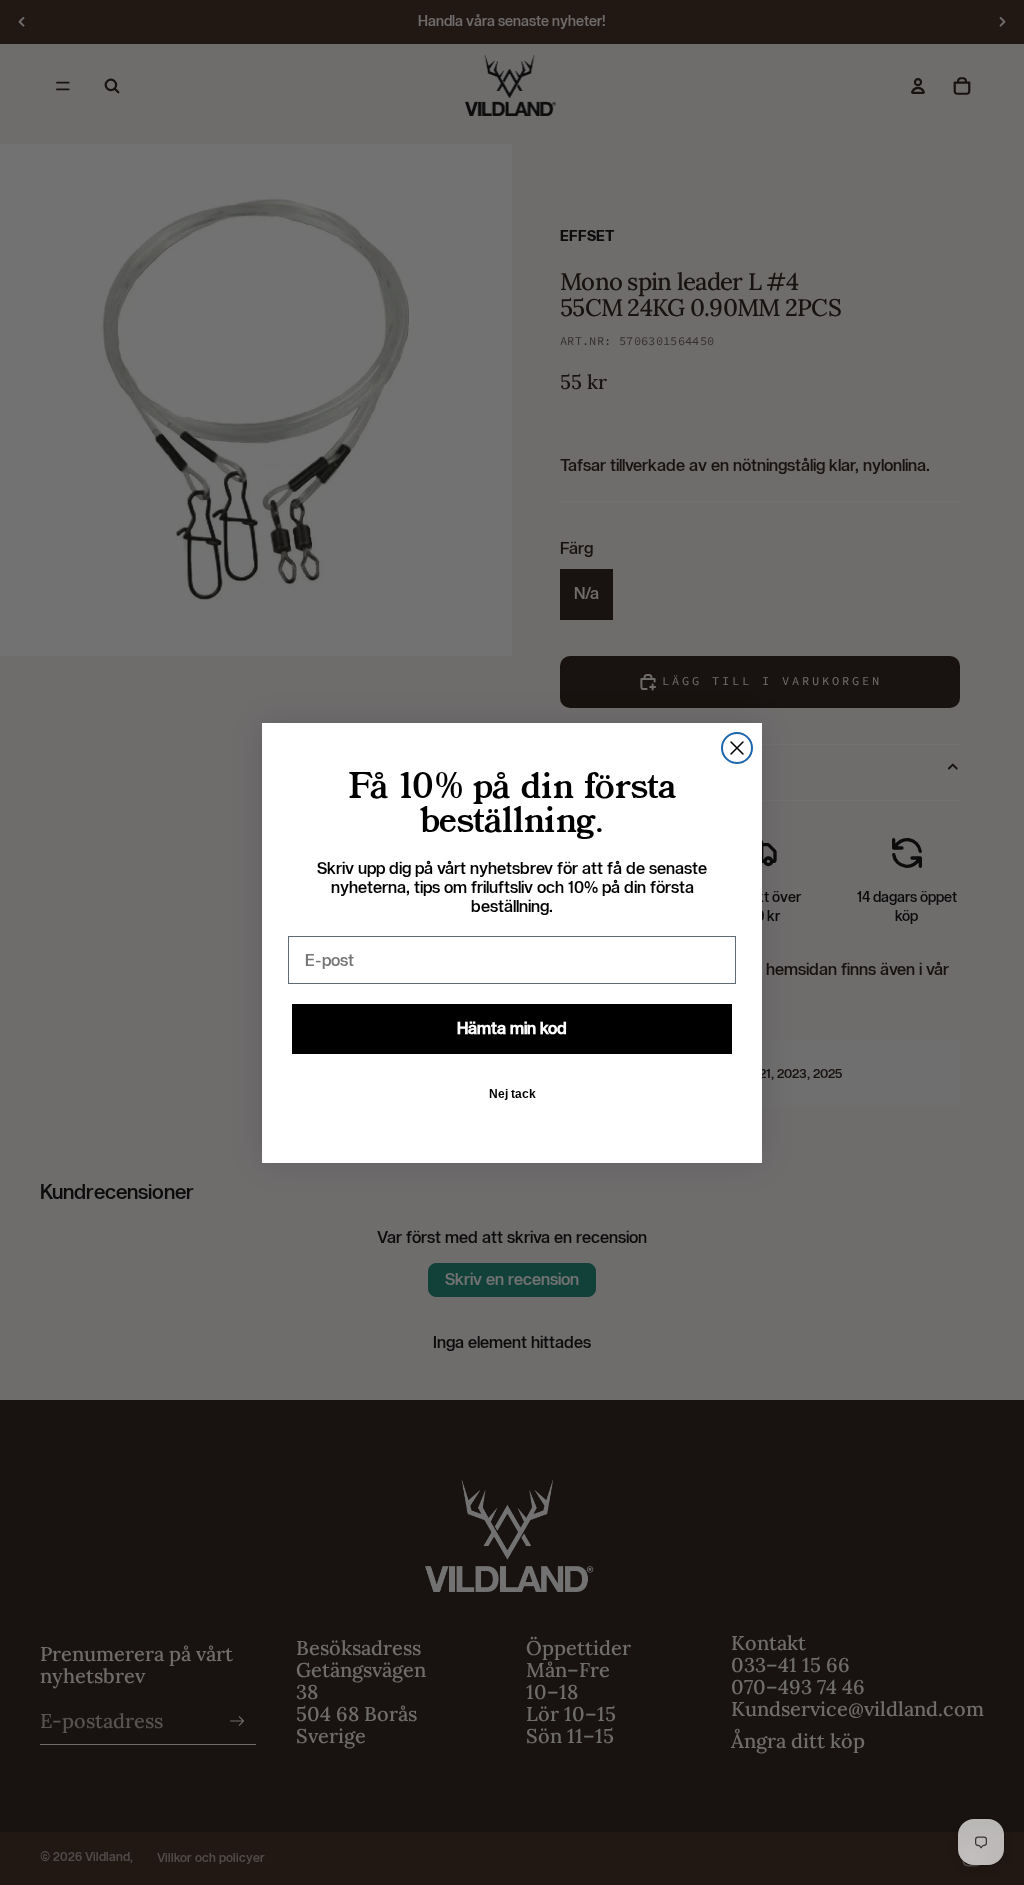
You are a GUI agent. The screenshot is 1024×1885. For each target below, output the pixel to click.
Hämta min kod (512, 1028)
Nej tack (512, 1094)
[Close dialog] (737, 748)
